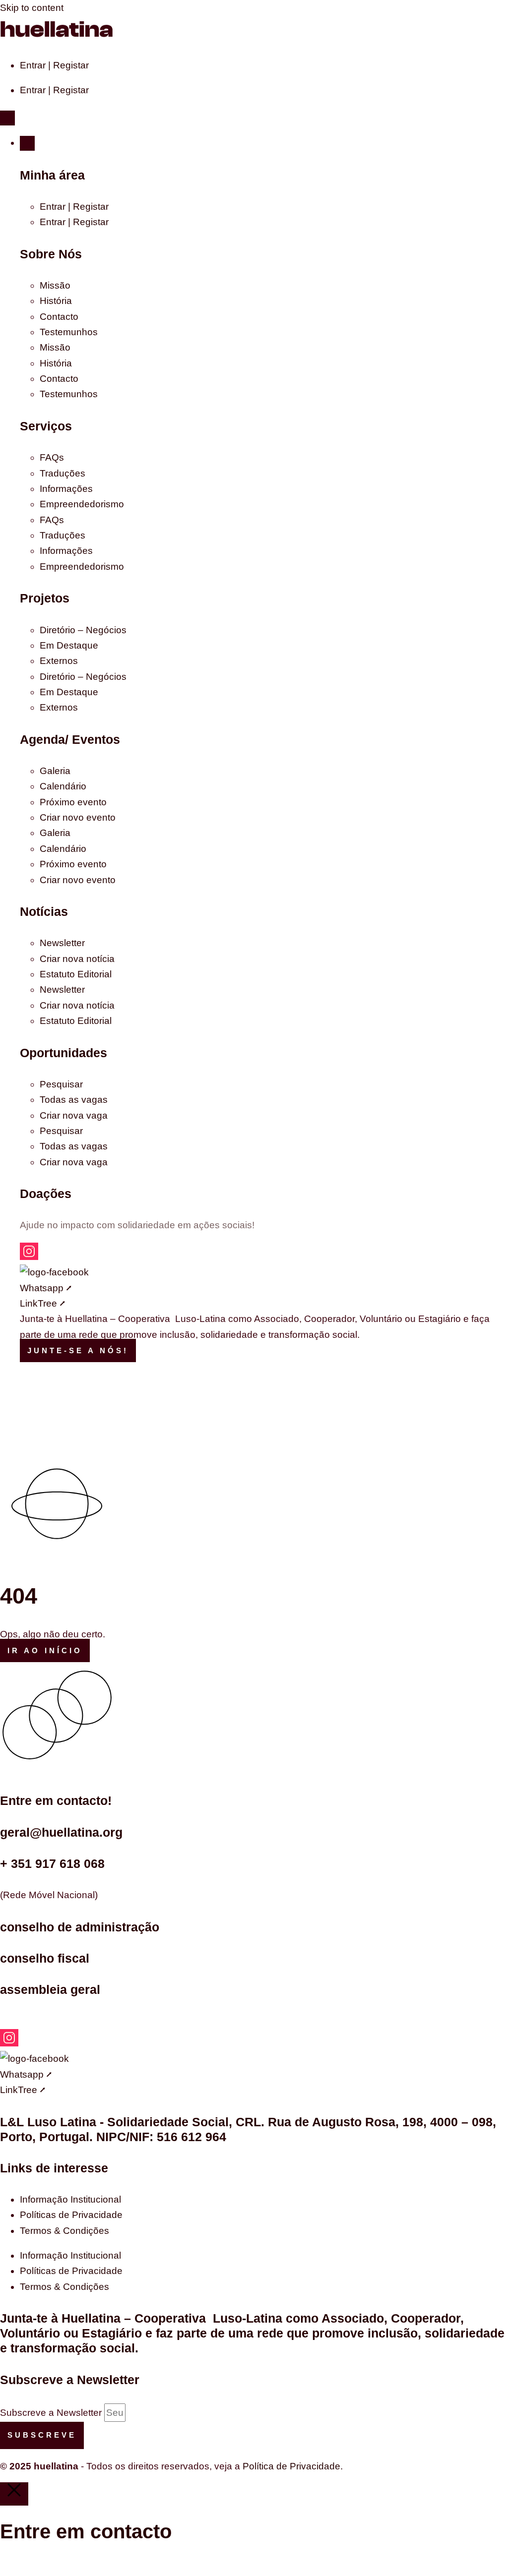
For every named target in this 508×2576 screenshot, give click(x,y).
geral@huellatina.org (61, 1832)
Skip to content (32, 8)
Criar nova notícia (77, 959)
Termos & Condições (64, 2231)
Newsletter (62, 943)
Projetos (45, 598)
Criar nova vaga (74, 1115)
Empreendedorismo (82, 504)
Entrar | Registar (54, 65)
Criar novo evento (78, 817)
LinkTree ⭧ (42, 1303)
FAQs (52, 457)
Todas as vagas (74, 1100)
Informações (66, 489)
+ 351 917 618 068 (52, 1863)
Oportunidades (63, 1053)
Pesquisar (61, 1084)
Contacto (59, 317)
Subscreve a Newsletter (52, 2413)
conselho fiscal (45, 1958)
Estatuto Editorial (76, 974)
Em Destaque (69, 645)
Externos (59, 661)
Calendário (63, 786)
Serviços (46, 426)
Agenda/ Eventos (70, 739)
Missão (55, 285)
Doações (46, 1194)
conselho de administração (80, 1927)
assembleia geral (50, 1989)
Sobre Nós (51, 254)
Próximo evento (73, 802)
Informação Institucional (70, 2199)
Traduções (63, 473)
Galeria (55, 771)
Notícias (44, 911)
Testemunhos (69, 332)
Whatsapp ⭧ (46, 1288)
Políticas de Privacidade (71, 2215)
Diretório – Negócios (83, 630)
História (56, 301)
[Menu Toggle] (7, 118)
